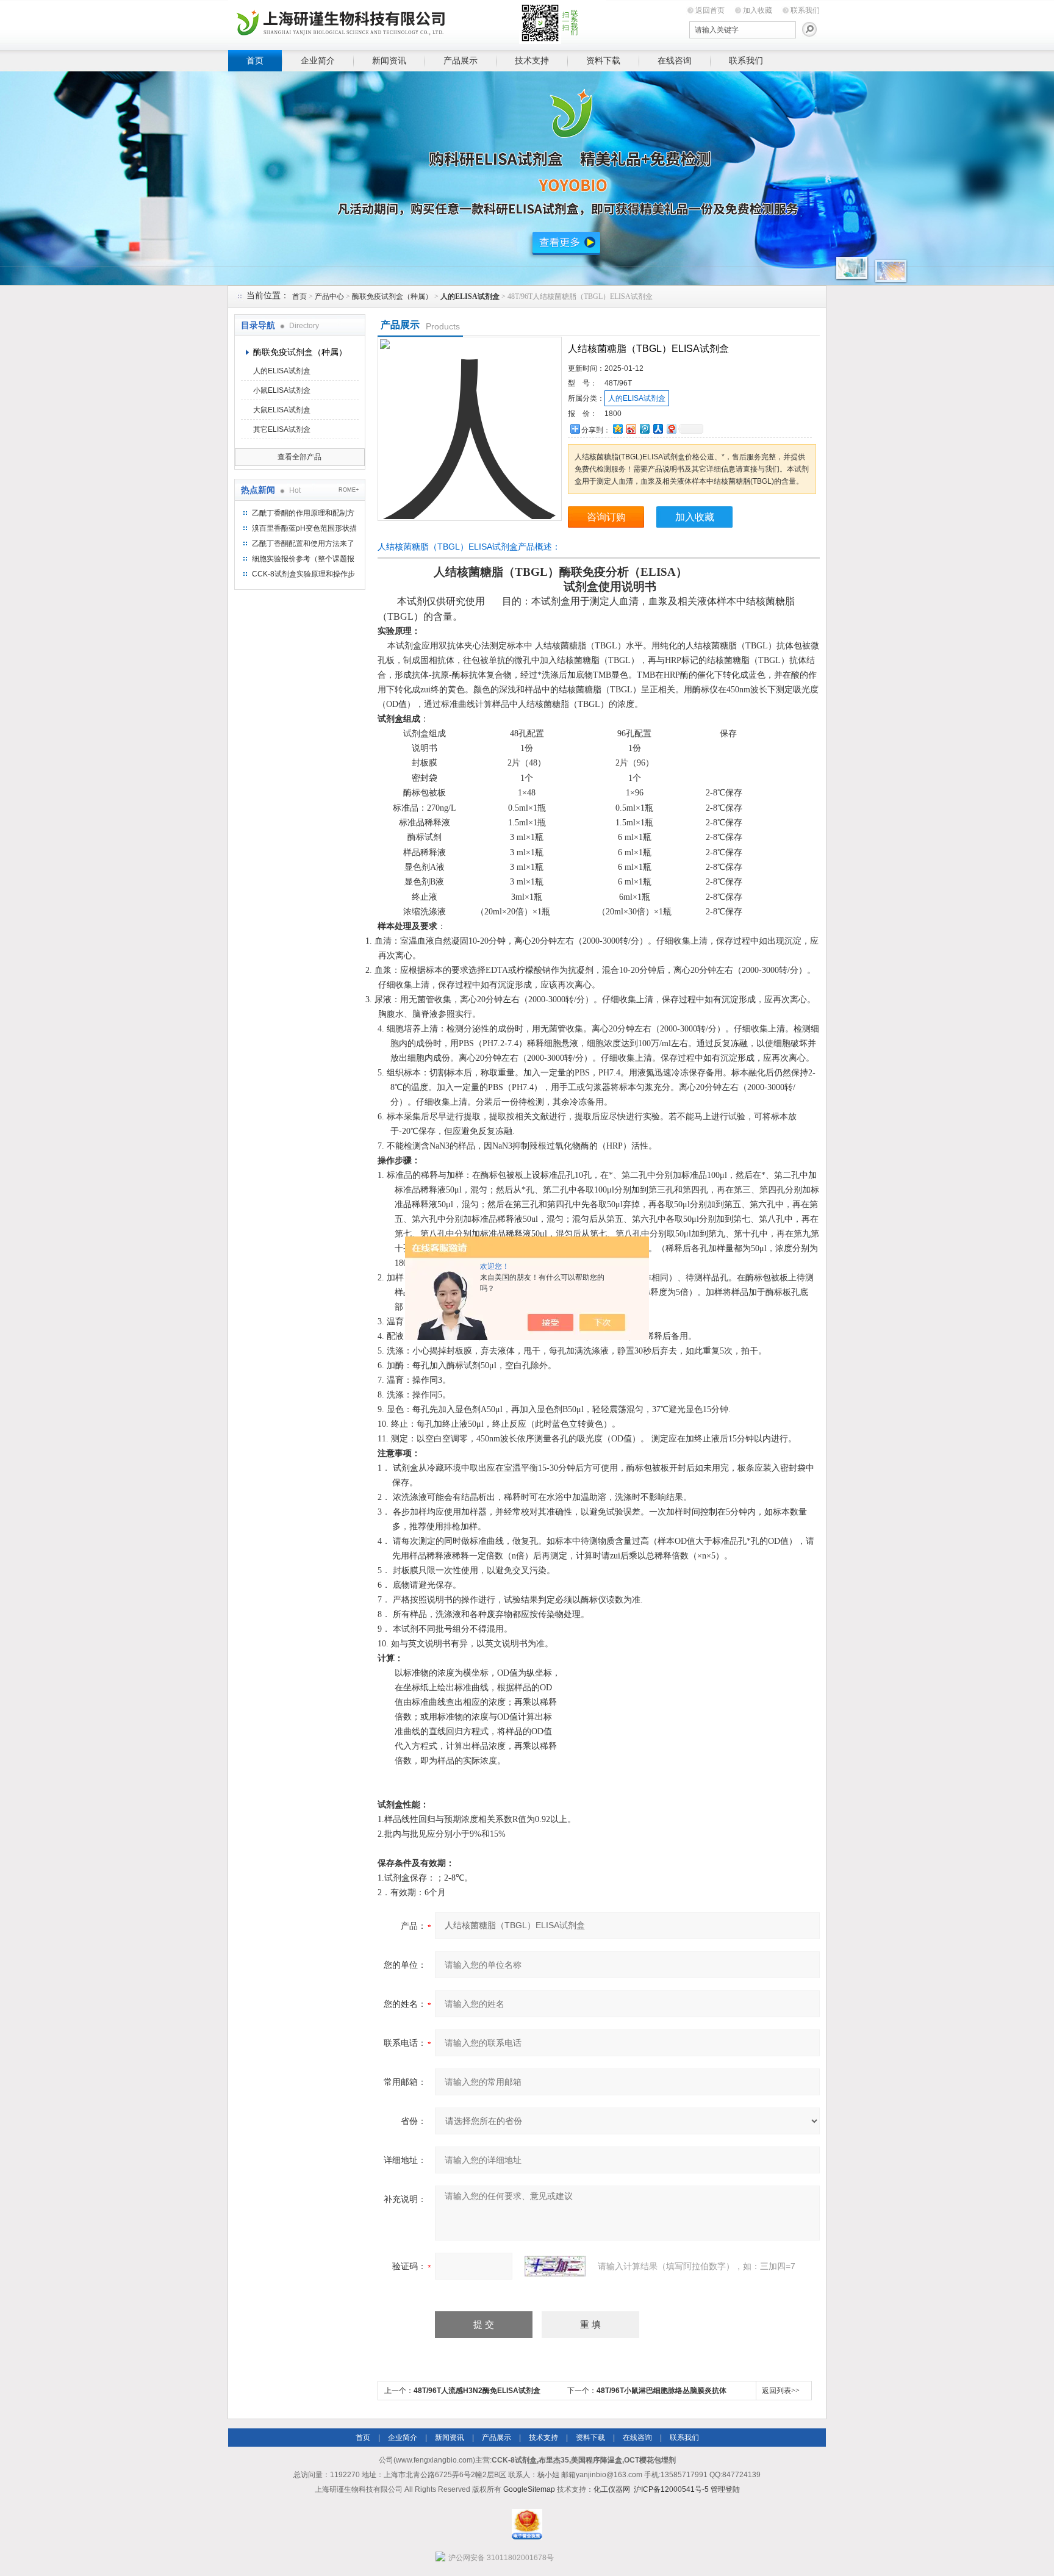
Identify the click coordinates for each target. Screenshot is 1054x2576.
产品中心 (329, 296)
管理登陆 (725, 2489)
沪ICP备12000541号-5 (671, 2489)
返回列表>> (781, 2391)
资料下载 (603, 60)
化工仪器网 (612, 2489)
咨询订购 (606, 517)
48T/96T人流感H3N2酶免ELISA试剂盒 (477, 2391)
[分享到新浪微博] (631, 429)
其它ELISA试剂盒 (282, 429)
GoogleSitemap (529, 2489)
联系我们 (805, 10)
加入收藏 (758, 10)
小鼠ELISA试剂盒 (282, 390)
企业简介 (318, 60)
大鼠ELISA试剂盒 (282, 410)
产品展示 (461, 60)
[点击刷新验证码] (555, 2266)
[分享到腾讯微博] (644, 429)
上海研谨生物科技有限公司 (417, 23)
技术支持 (532, 60)
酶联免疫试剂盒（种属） (392, 296)
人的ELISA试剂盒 (282, 371)
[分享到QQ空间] (617, 429)
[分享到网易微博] (671, 429)
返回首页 (710, 10)
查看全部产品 (299, 457)
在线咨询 (675, 60)
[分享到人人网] (658, 429)
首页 (255, 60)
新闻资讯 (389, 60)
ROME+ (349, 490)
